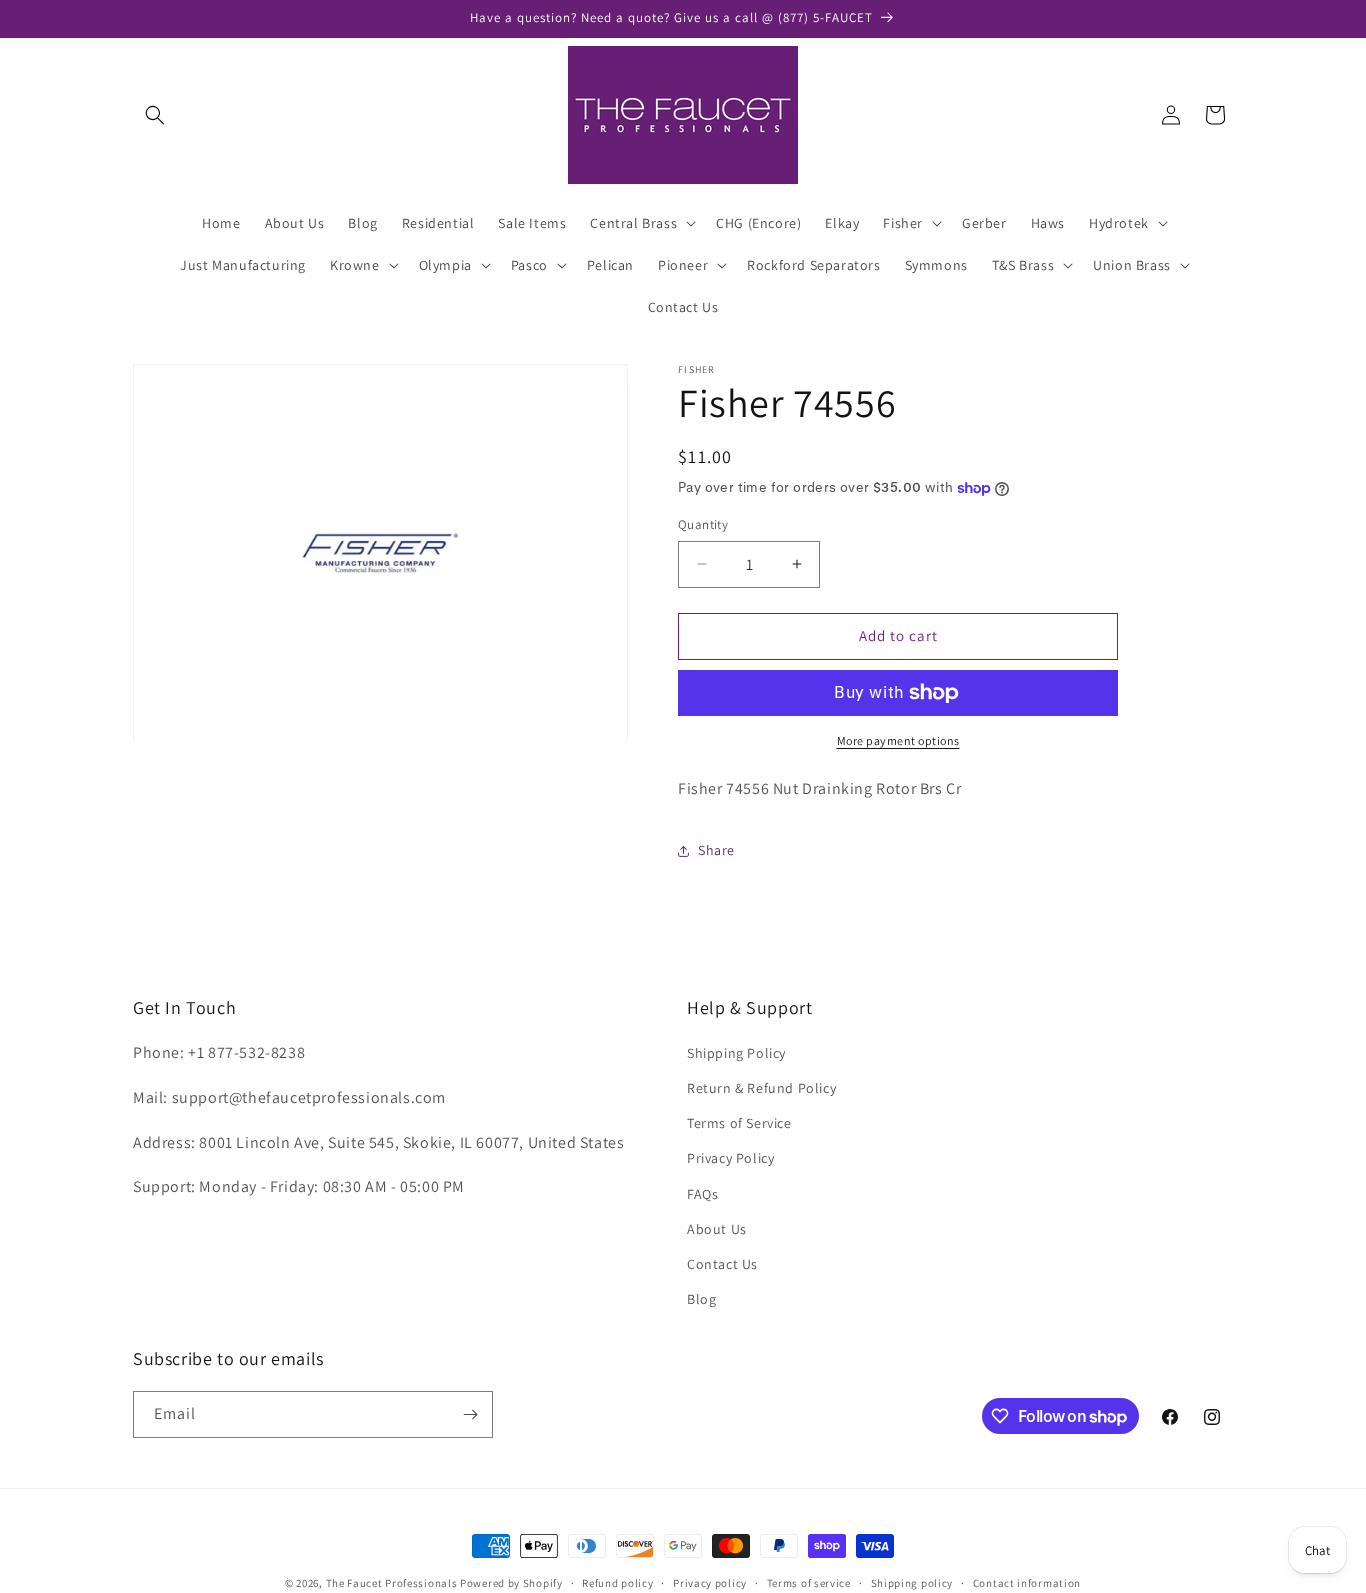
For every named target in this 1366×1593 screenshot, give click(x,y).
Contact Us (722, 1264)
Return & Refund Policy (761, 1088)
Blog (701, 1299)
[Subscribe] (470, 1414)
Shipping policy (912, 1583)
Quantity (703, 524)
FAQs (702, 1194)
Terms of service (809, 1583)
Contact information (1027, 1583)
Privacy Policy (730, 1158)
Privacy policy (710, 1583)
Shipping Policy (736, 1053)
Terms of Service (739, 1123)
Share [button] (716, 850)
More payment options (898, 740)
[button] (155, 115)
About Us (717, 1229)
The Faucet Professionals (392, 1583)
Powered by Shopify (511, 1583)
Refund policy (617, 1583)
